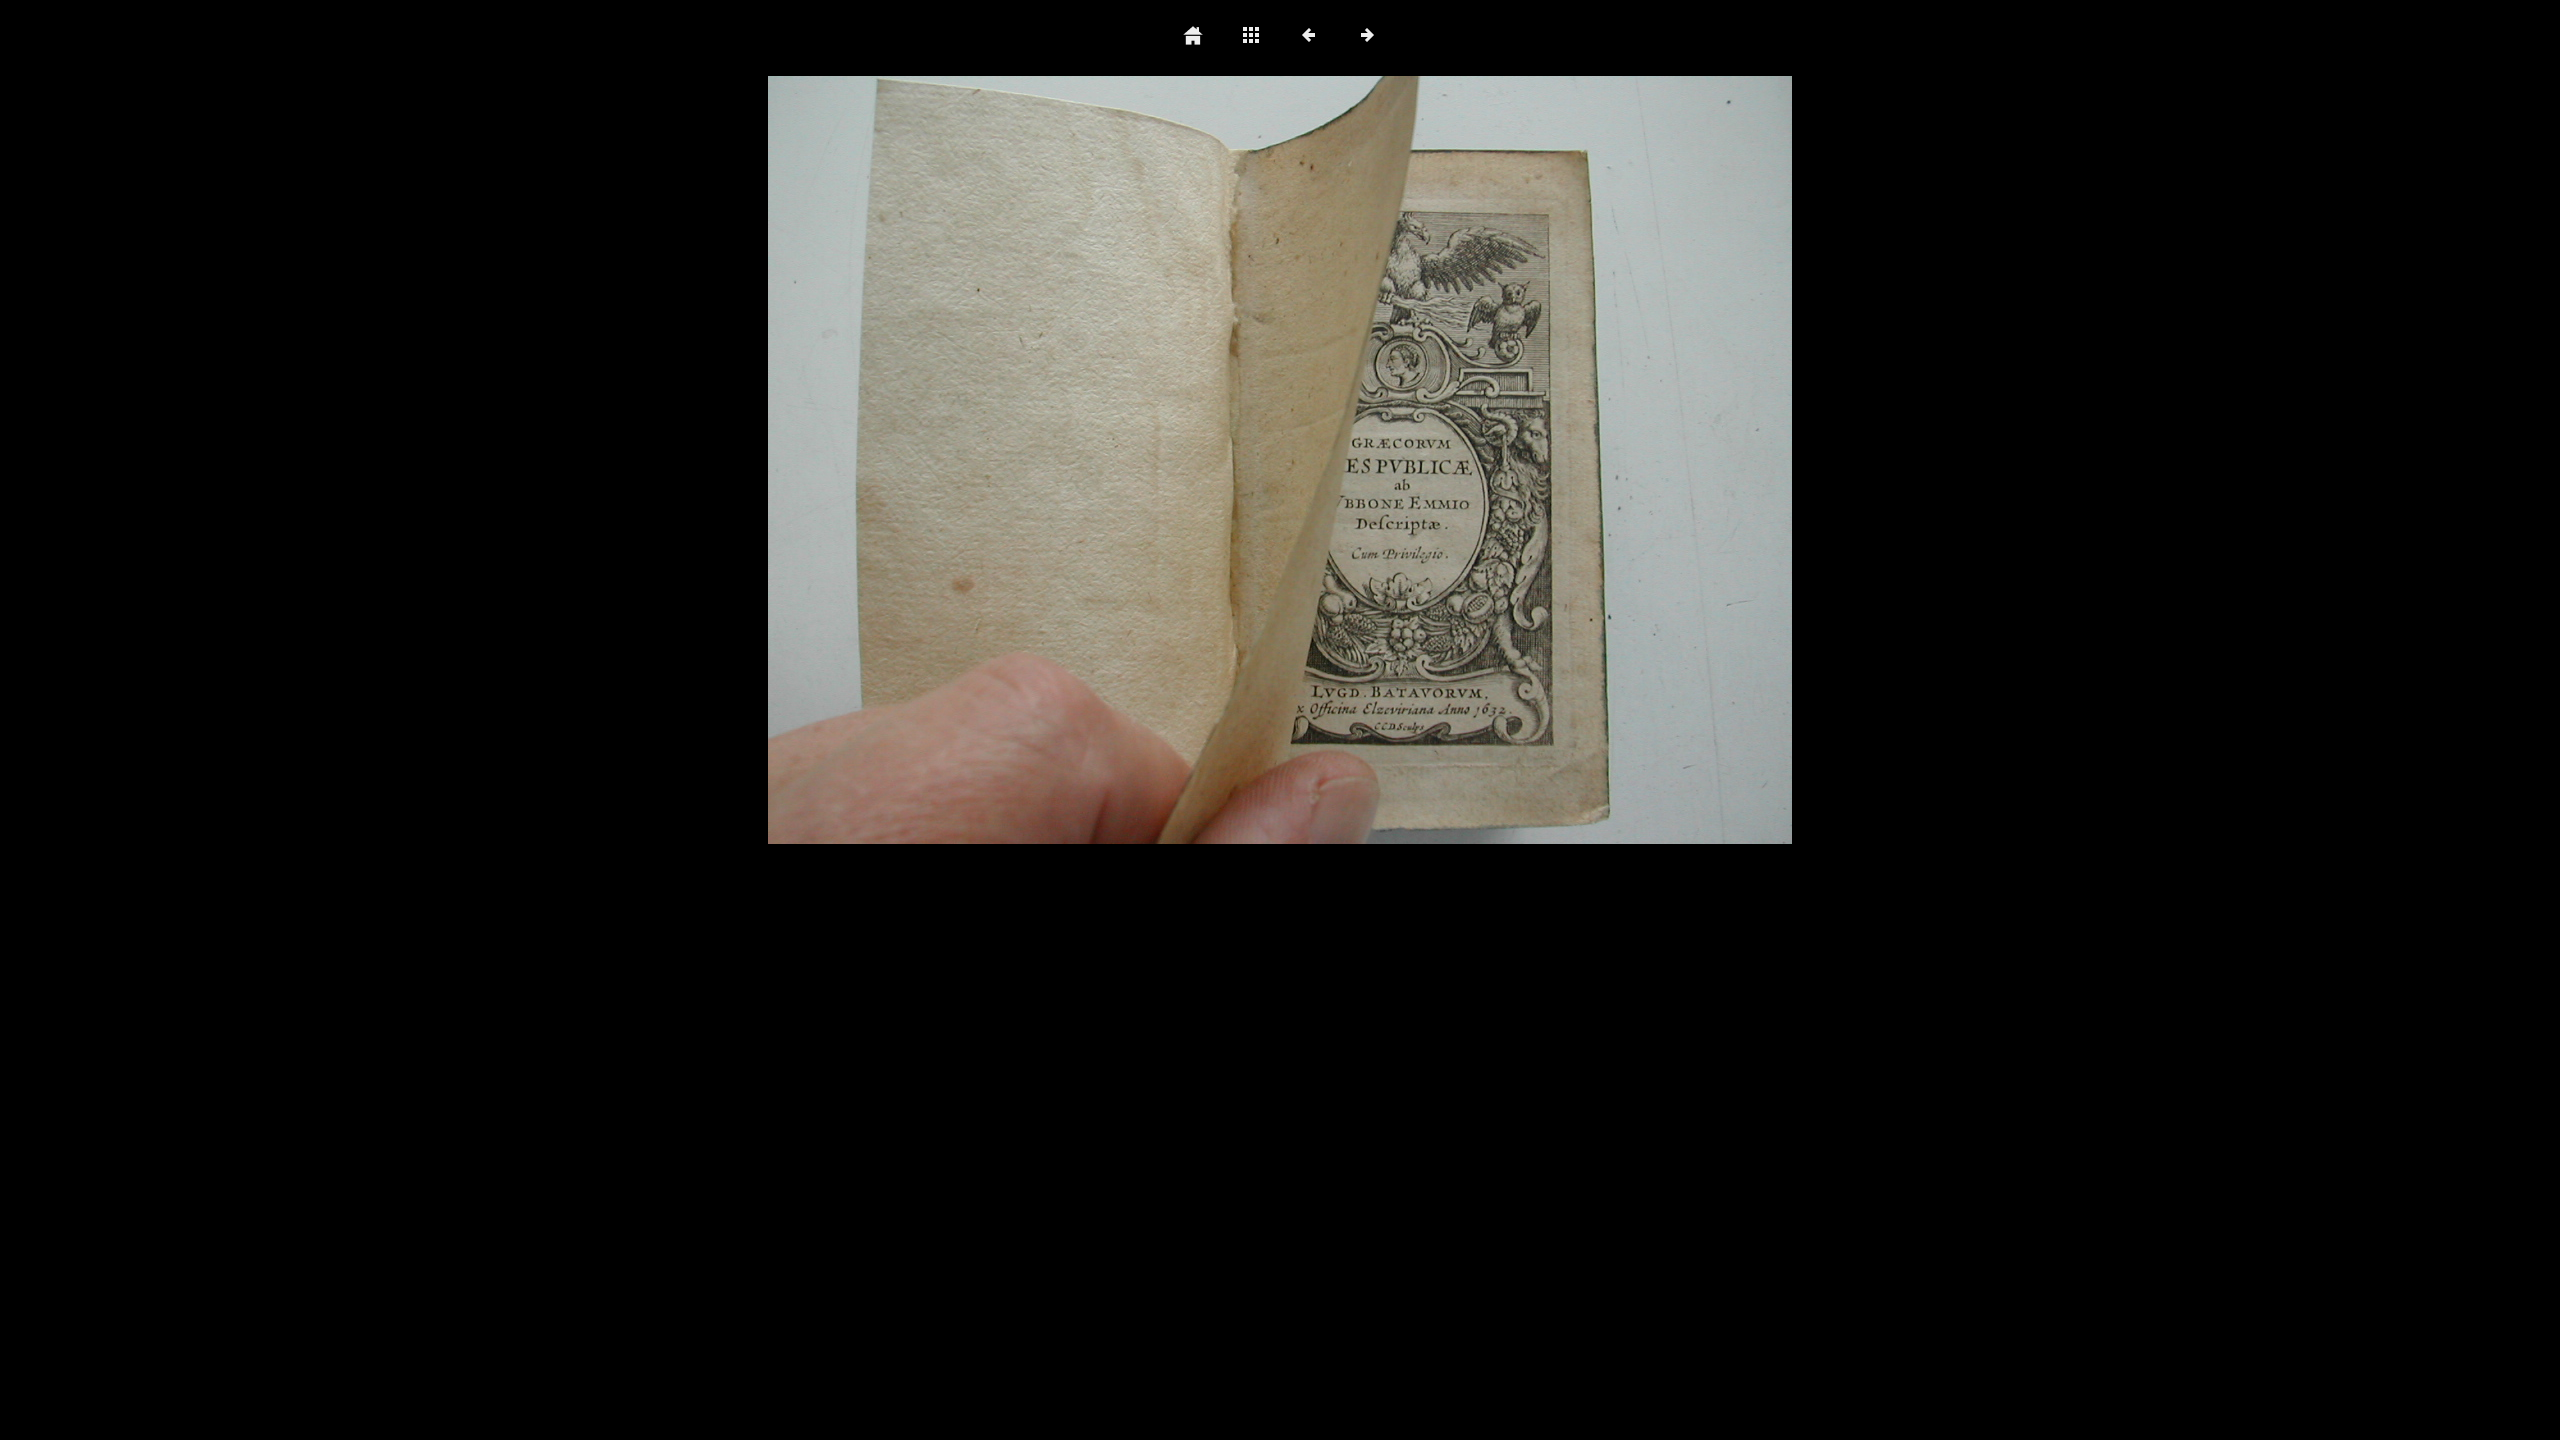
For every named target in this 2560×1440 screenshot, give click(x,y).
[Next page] (1485, 460)
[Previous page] (973, 460)
